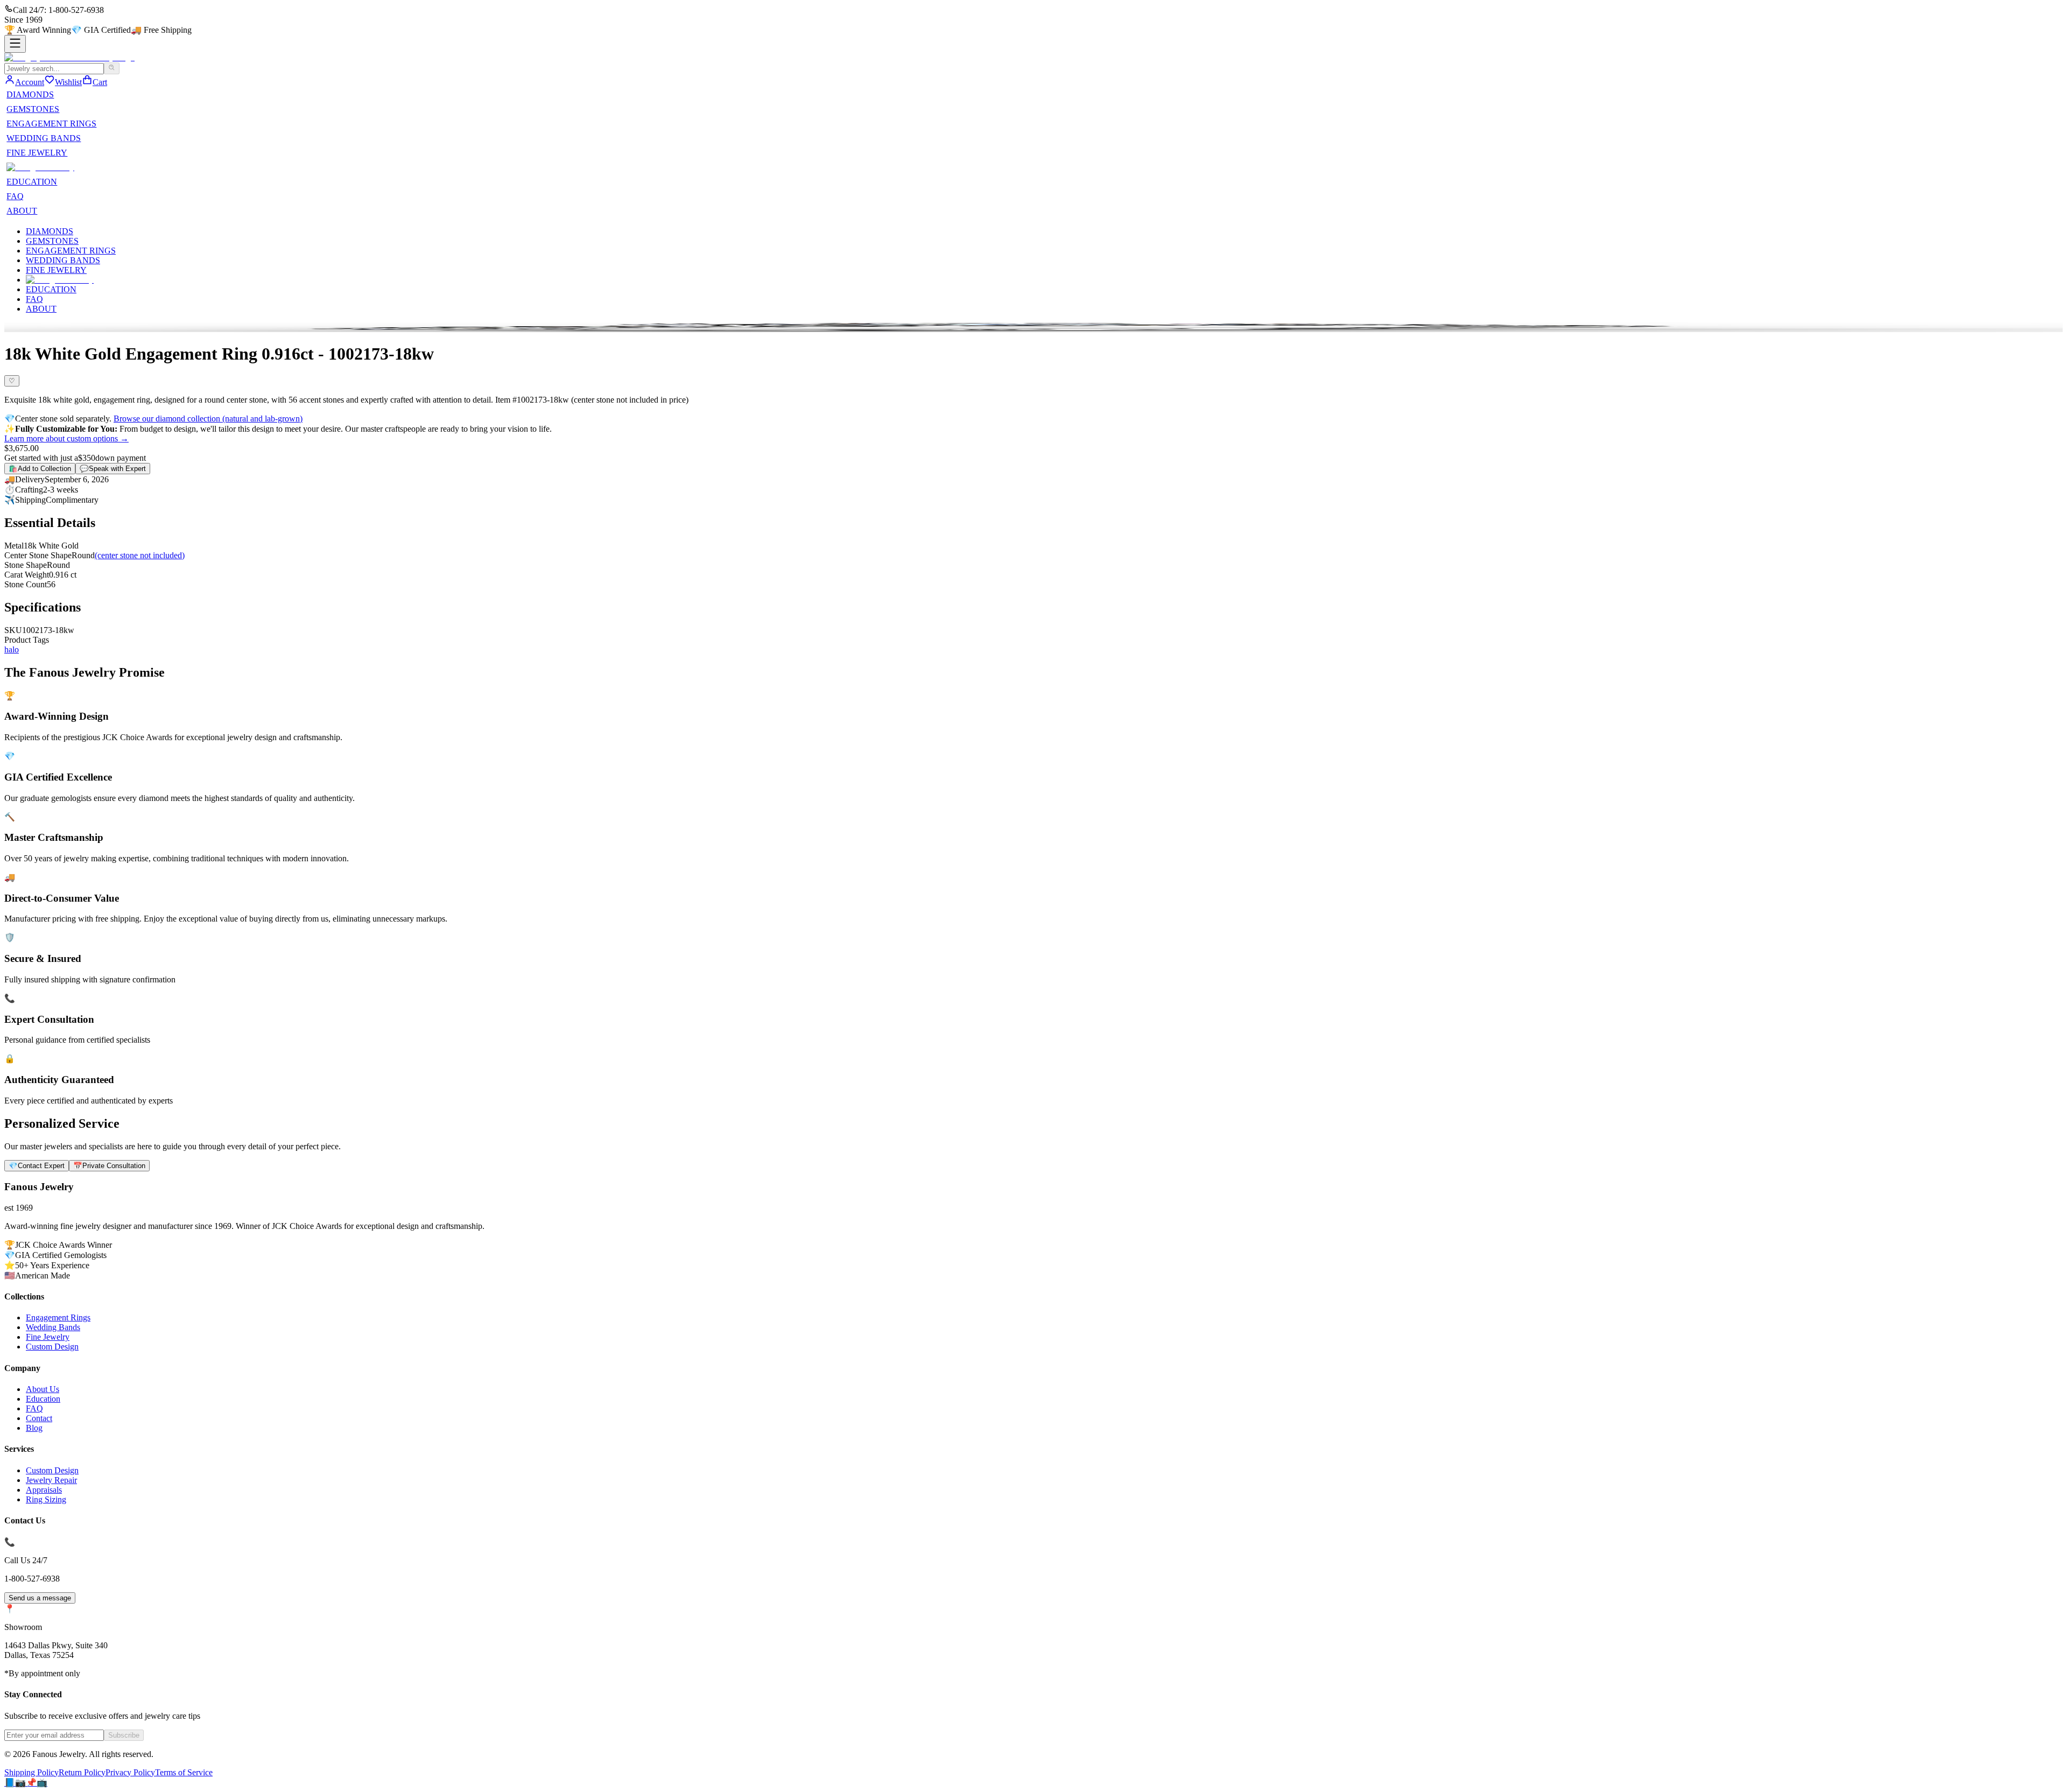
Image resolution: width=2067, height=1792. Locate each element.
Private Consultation (109, 1166)
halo (12, 649)
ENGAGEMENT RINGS (51, 124)
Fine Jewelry (48, 1337)
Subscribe (124, 1735)
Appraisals (44, 1490)
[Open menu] (15, 44)
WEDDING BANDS (44, 138)
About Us (43, 1389)
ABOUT (22, 211)
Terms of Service (184, 1772)
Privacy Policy (130, 1772)
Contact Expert (37, 1166)
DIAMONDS (30, 94)
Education (43, 1399)
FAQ (15, 196)
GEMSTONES (33, 109)
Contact (39, 1418)
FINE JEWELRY (37, 153)
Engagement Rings (58, 1317)
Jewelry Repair (51, 1480)
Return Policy (82, 1772)
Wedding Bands (53, 1327)
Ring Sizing (46, 1499)
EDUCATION (32, 182)
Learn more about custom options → (66, 438)
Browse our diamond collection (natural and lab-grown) (208, 419)
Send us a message (40, 1598)
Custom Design (52, 1347)
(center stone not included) (140, 555)
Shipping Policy (31, 1772)
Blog (34, 1428)
